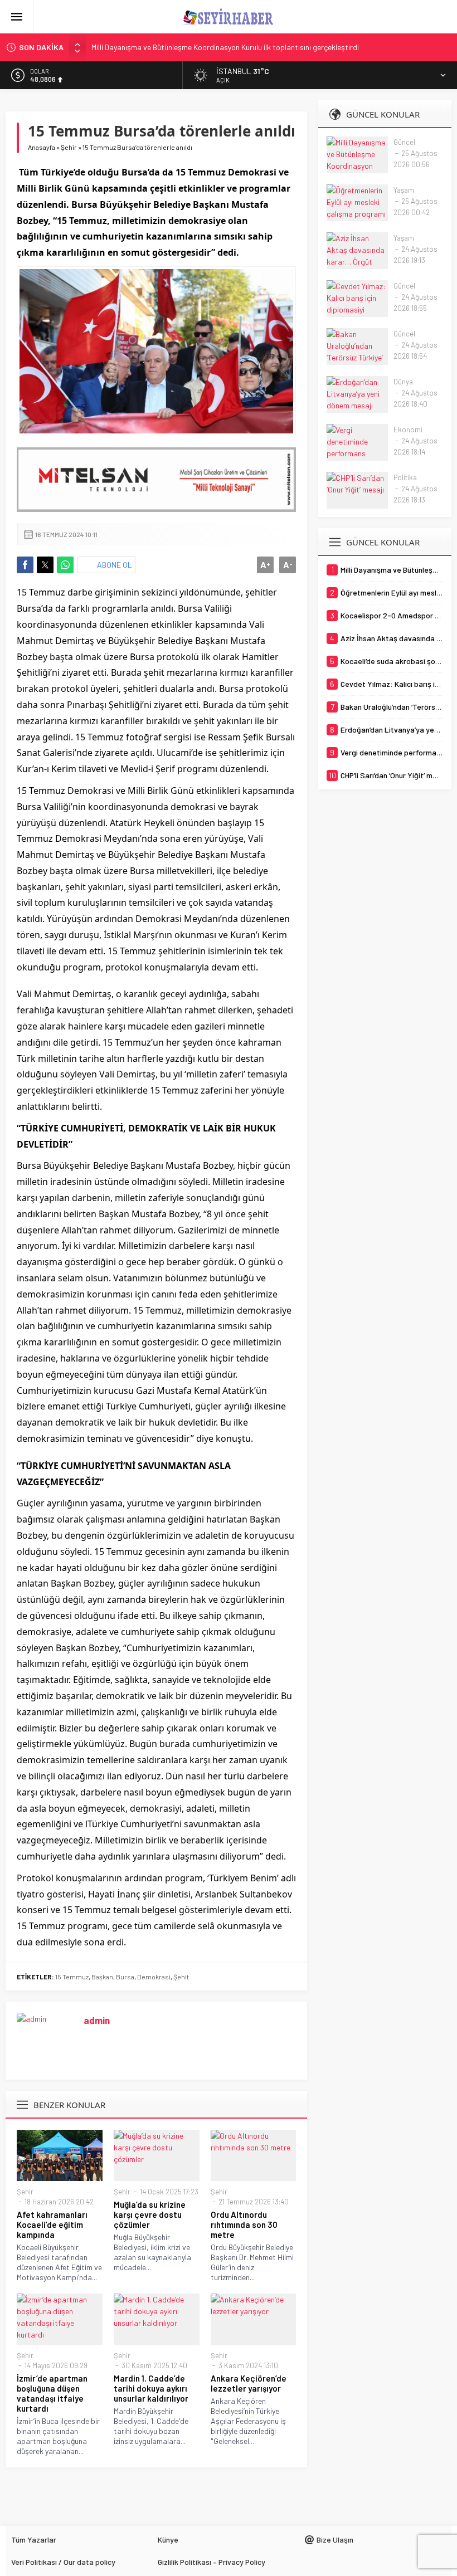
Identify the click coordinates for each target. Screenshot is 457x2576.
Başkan (102, 1977)
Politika (405, 477)
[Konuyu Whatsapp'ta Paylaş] (65, 565)
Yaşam (404, 190)
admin (97, 2020)
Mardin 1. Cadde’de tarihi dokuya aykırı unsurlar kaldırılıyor (151, 2388)
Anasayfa (42, 147)
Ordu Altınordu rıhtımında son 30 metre (244, 2224)
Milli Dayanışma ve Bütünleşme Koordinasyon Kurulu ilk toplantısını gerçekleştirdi (225, 47)
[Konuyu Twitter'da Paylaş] (45, 565)
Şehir (69, 147)
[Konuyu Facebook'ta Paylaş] (25, 565)
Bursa (125, 1977)
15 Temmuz (72, 1977)
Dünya (403, 382)
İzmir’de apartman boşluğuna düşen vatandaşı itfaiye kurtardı (52, 2393)
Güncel (404, 142)
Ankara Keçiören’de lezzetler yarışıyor (249, 2383)
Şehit (181, 1977)
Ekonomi (408, 430)
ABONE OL (115, 565)
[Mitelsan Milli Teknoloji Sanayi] (156, 480)
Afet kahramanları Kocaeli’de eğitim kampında (52, 2224)
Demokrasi (154, 1977)
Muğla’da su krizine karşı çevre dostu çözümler (150, 2214)
